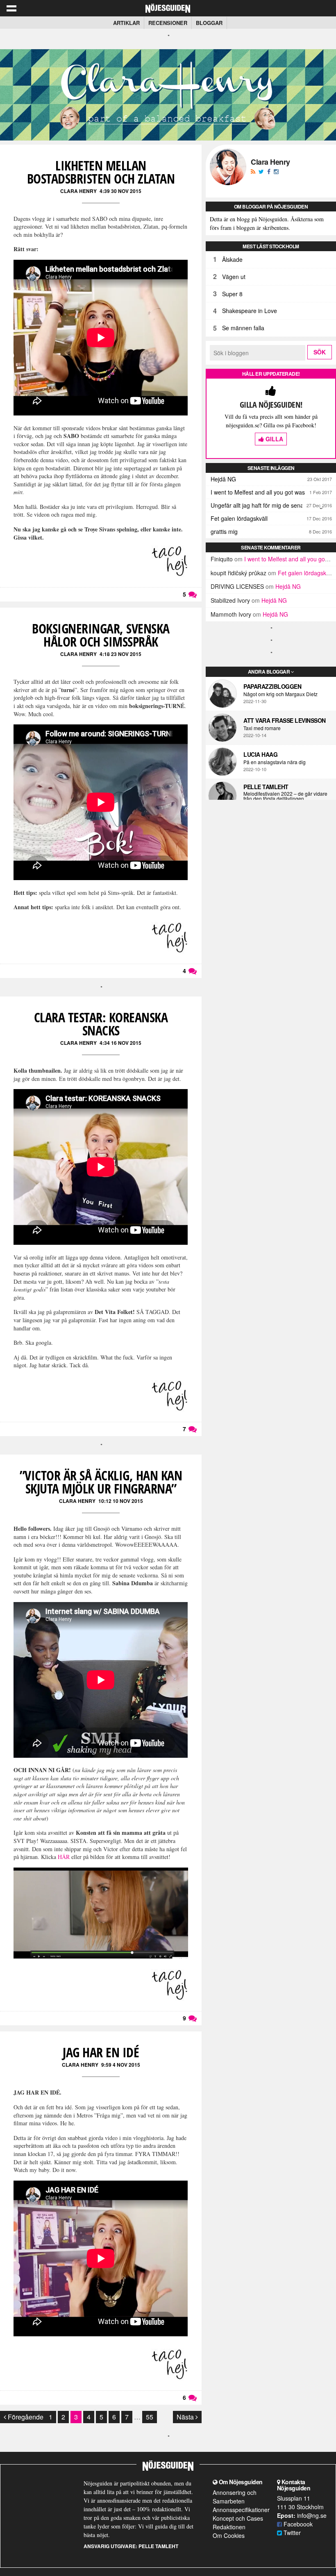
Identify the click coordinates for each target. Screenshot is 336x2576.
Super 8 (232, 294)
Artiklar (126, 23)
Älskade (232, 259)
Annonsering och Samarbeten (235, 2497)
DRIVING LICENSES (237, 586)
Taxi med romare (262, 728)
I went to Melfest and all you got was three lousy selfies (273, 492)
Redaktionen (229, 2527)
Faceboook (297, 2524)
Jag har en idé (101, 2052)
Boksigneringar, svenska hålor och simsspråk (101, 635)
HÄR (64, 1857)
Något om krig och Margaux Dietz (280, 694)
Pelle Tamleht (266, 787)
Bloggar (209, 23)
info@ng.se (312, 2515)
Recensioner (168, 23)
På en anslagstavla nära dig (275, 762)
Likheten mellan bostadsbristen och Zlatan (101, 172)
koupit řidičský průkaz (238, 573)
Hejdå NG (223, 479)
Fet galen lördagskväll (239, 518)
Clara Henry (78, 191)
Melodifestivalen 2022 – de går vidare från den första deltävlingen (285, 796)
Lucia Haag (260, 754)
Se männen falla (243, 328)
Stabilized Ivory (230, 600)
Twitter (291, 2533)
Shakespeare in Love (250, 311)
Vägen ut (234, 277)
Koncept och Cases (238, 2518)
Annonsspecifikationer (241, 2510)
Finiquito (222, 559)
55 (150, 2417)
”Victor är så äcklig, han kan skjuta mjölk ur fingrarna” (101, 1482)
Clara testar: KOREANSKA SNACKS (101, 1024)
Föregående (25, 2417)
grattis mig (224, 531)
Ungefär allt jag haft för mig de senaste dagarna (273, 505)
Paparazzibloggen (272, 686)
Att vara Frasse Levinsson (285, 720)
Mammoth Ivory (231, 614)
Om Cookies (229, 2535)
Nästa (186, 2417)
